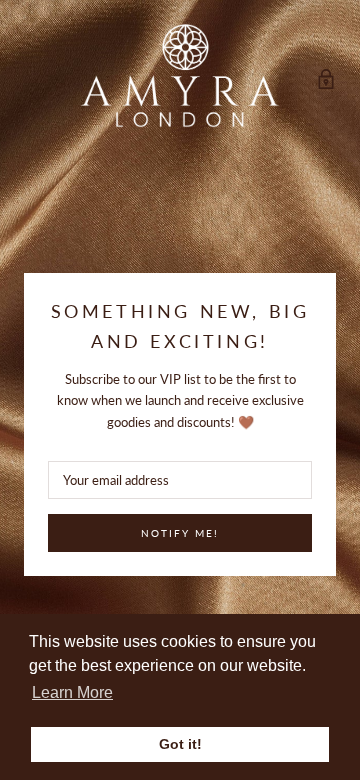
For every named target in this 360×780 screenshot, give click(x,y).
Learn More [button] (72, 692)
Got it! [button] (180, 744)
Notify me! (180, 533)
